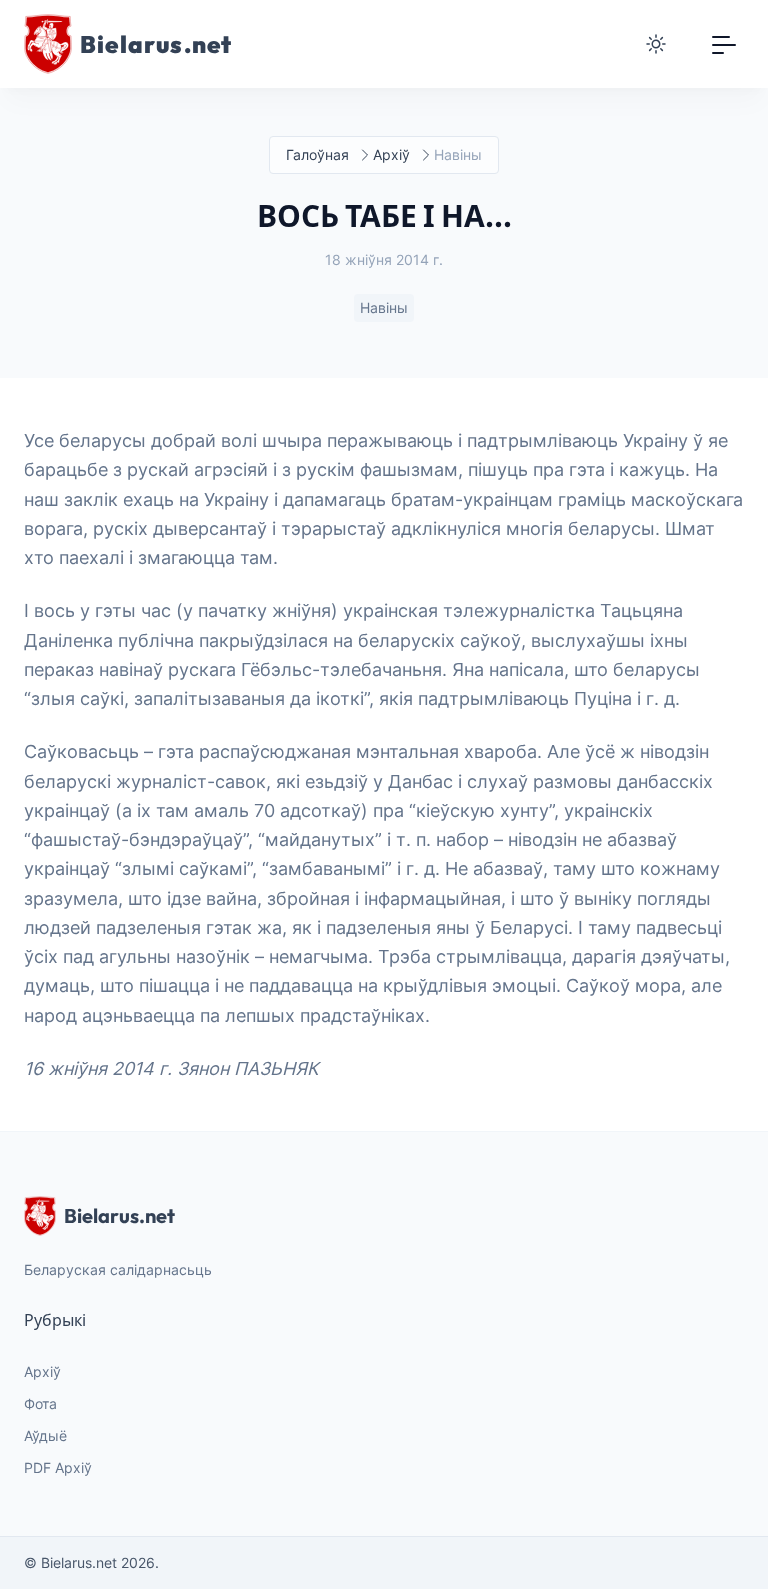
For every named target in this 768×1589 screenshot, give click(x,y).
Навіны (384, 307)
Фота (40, 1403)
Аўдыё (45, 1435)
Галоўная (317, 154)
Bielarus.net (119, 1215)
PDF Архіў (58, 1467)
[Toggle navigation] (724, 44)
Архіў (391, 154)
